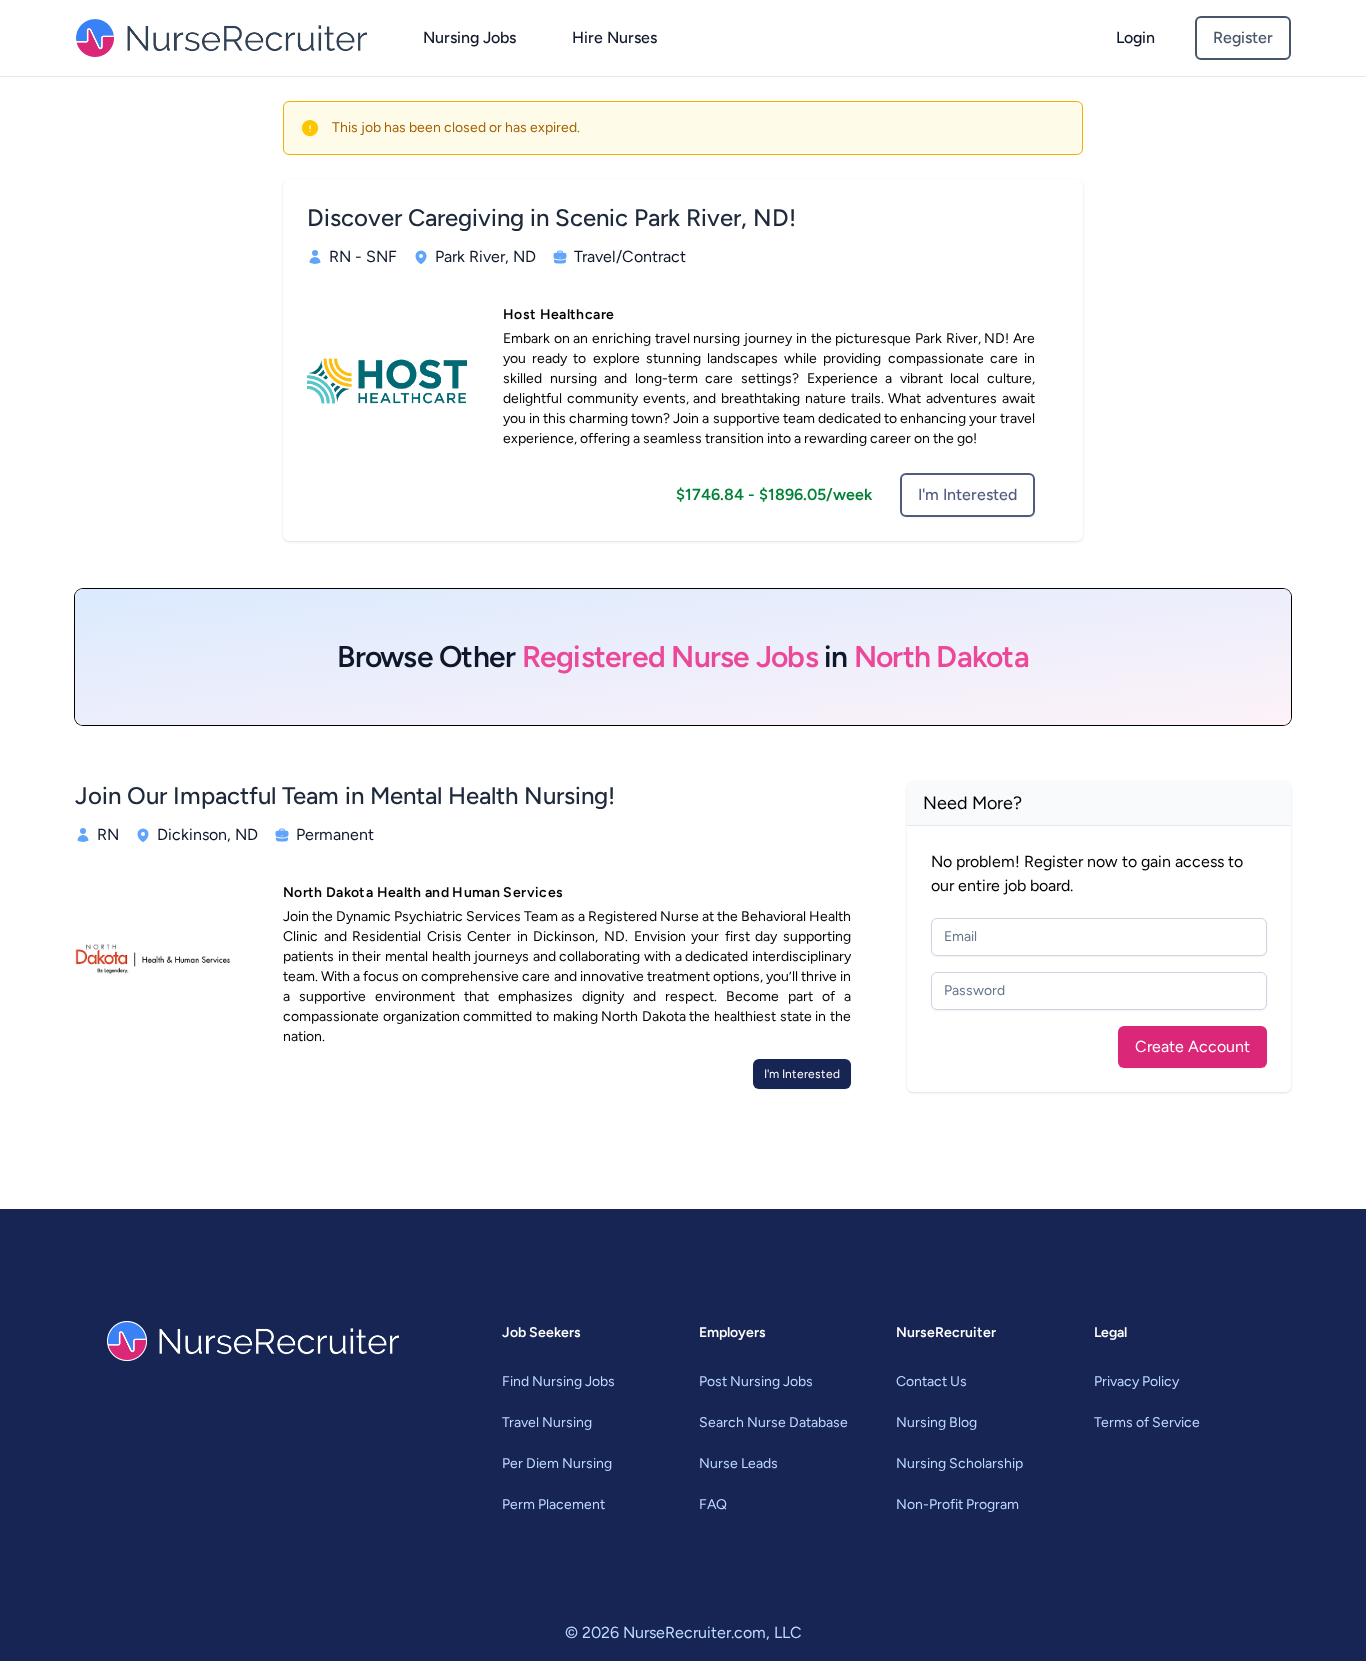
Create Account (1192, 1046)
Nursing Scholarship (959, 1463)
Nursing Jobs (469, 37)
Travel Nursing (547, 1422)
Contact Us (931, 1381)
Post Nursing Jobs (756, 1381)
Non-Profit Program (957, 1504)
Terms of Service (1147, 1422)
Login (1135, 37)
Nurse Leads (738, 1463)
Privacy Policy (1136, 1381)
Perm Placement (553, 1504)
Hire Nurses (614, 37)
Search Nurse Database (773, 1422)
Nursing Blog (936, 1422)
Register (1243, 37)
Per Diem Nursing (557, 1463)
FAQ (713, 1504)
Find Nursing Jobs (558, 1381)
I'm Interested (967, 494)
